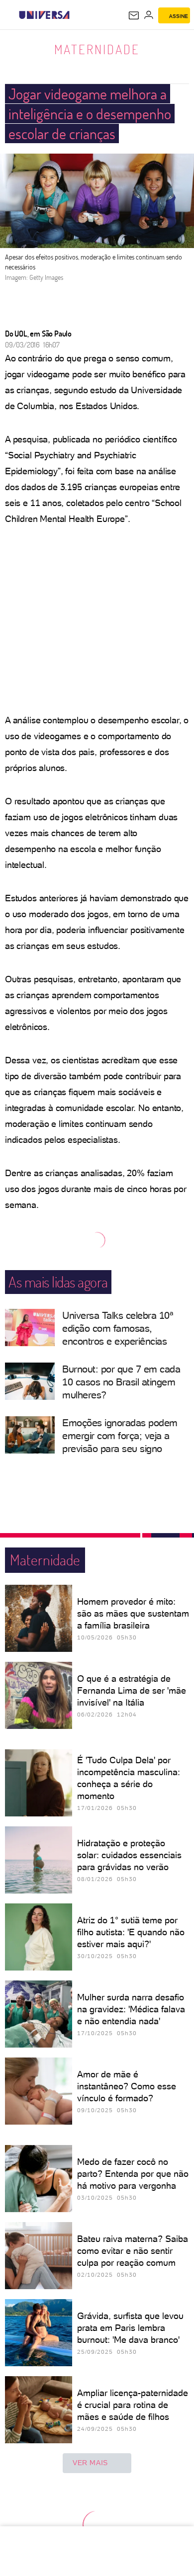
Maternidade (97, 49)
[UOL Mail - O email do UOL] (134, 15)
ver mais (90, 2463)
